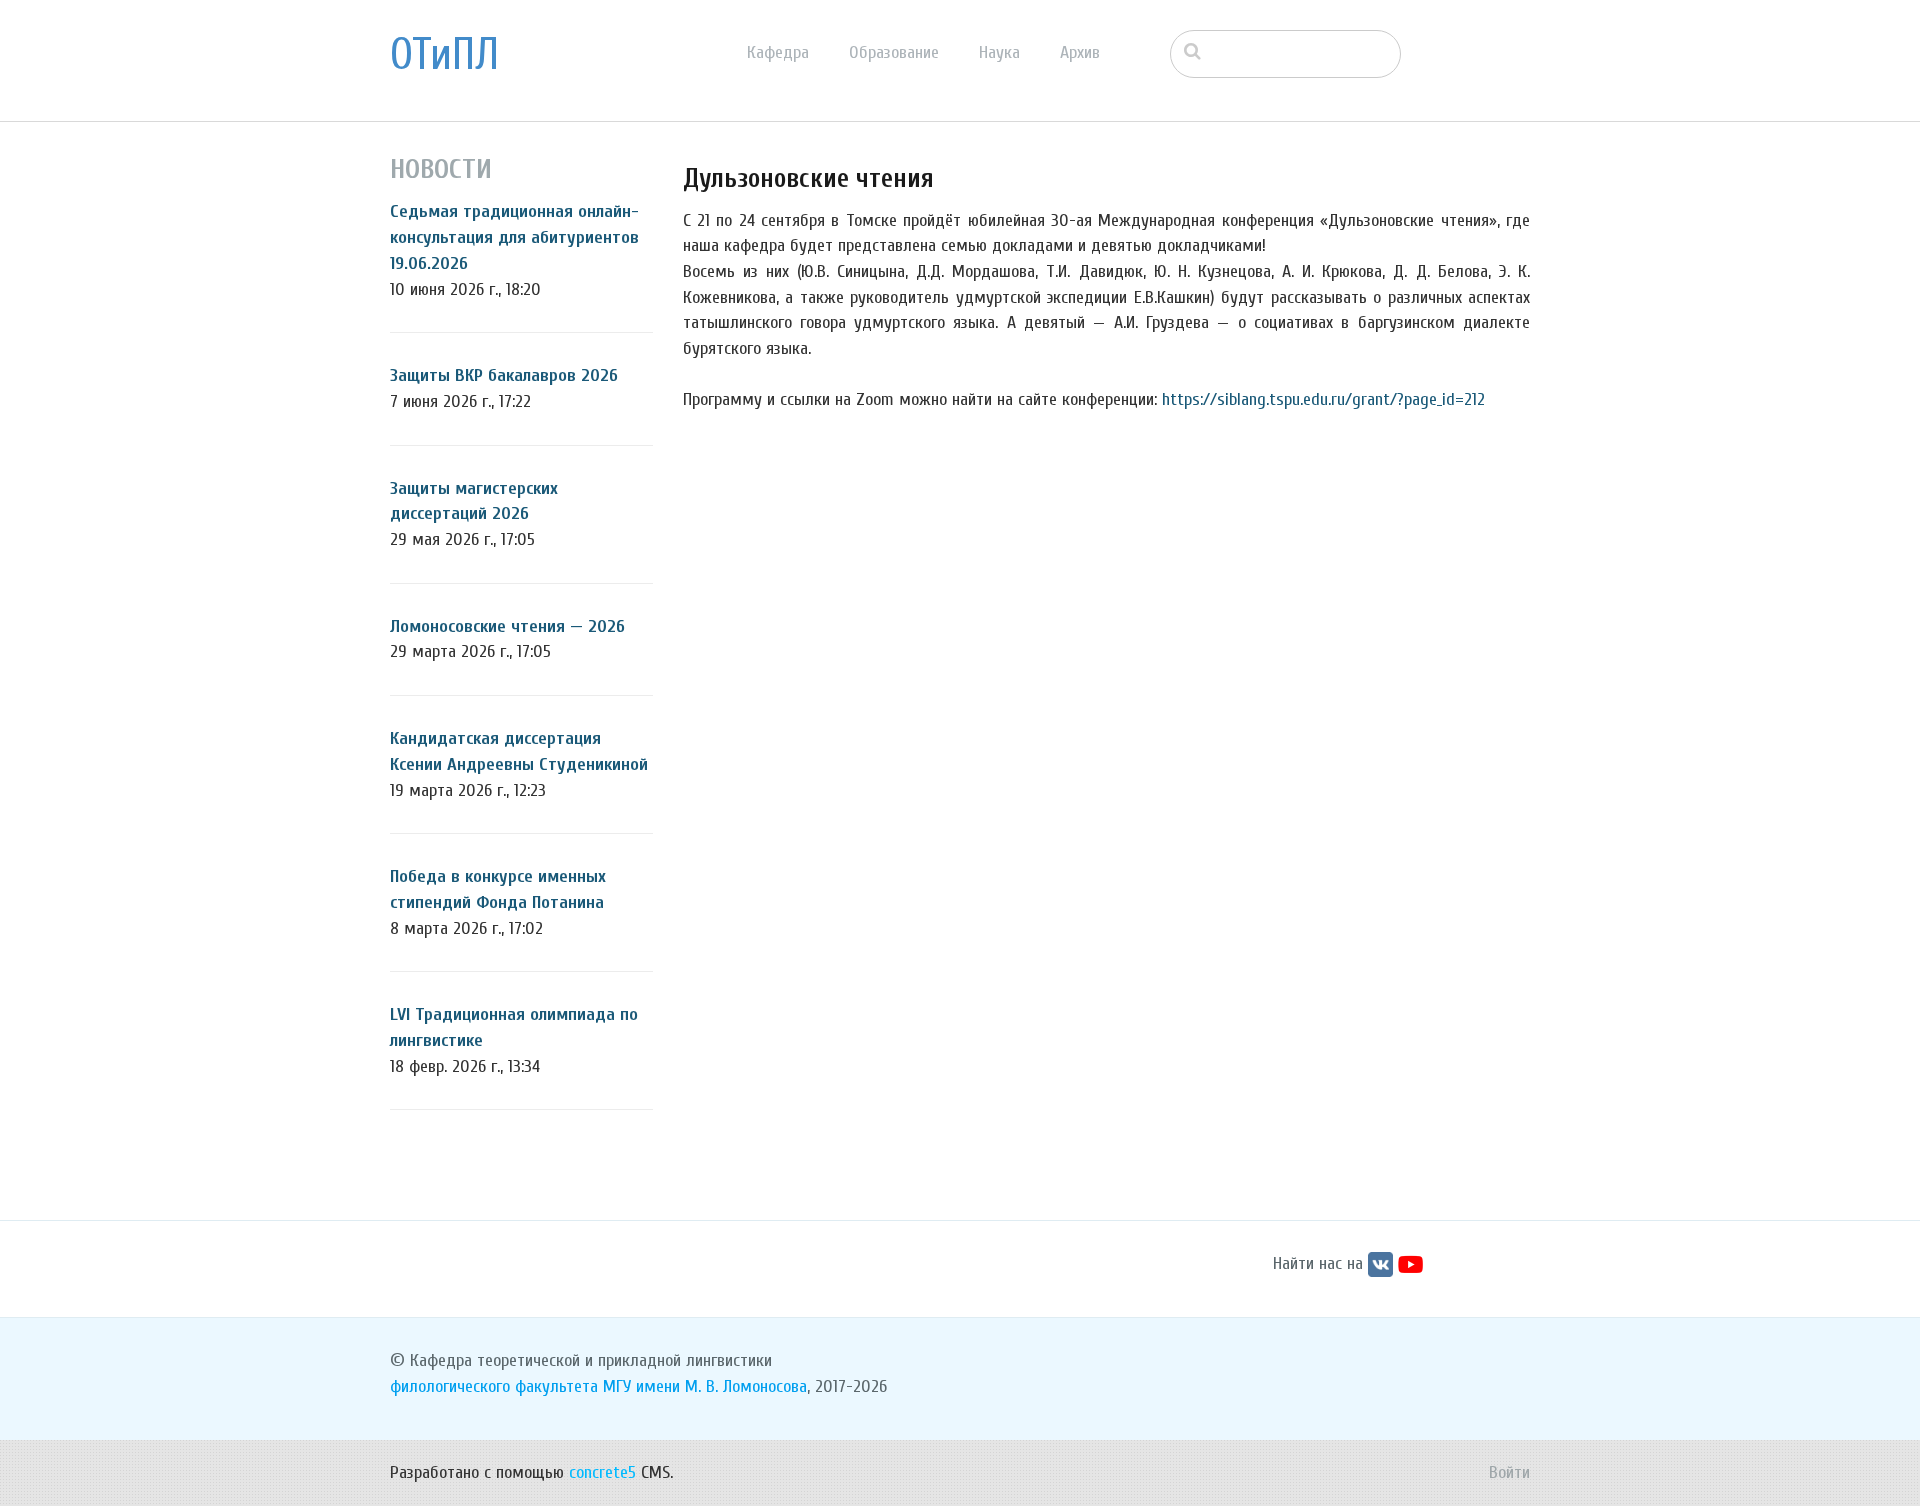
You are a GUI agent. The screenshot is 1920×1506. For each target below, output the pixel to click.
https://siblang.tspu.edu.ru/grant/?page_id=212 (1323, 399)
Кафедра (778, 52)
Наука (999, 52)
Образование (894, 52)
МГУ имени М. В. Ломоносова (705, 1386)
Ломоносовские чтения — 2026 (507, 626)
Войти (1509, 1472)
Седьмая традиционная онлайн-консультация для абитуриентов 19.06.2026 (514, 237)
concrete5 (602, 1472)
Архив (1080, 52)
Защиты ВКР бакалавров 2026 (504, 375)
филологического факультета (494, 1386)
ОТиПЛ (444, 55)
